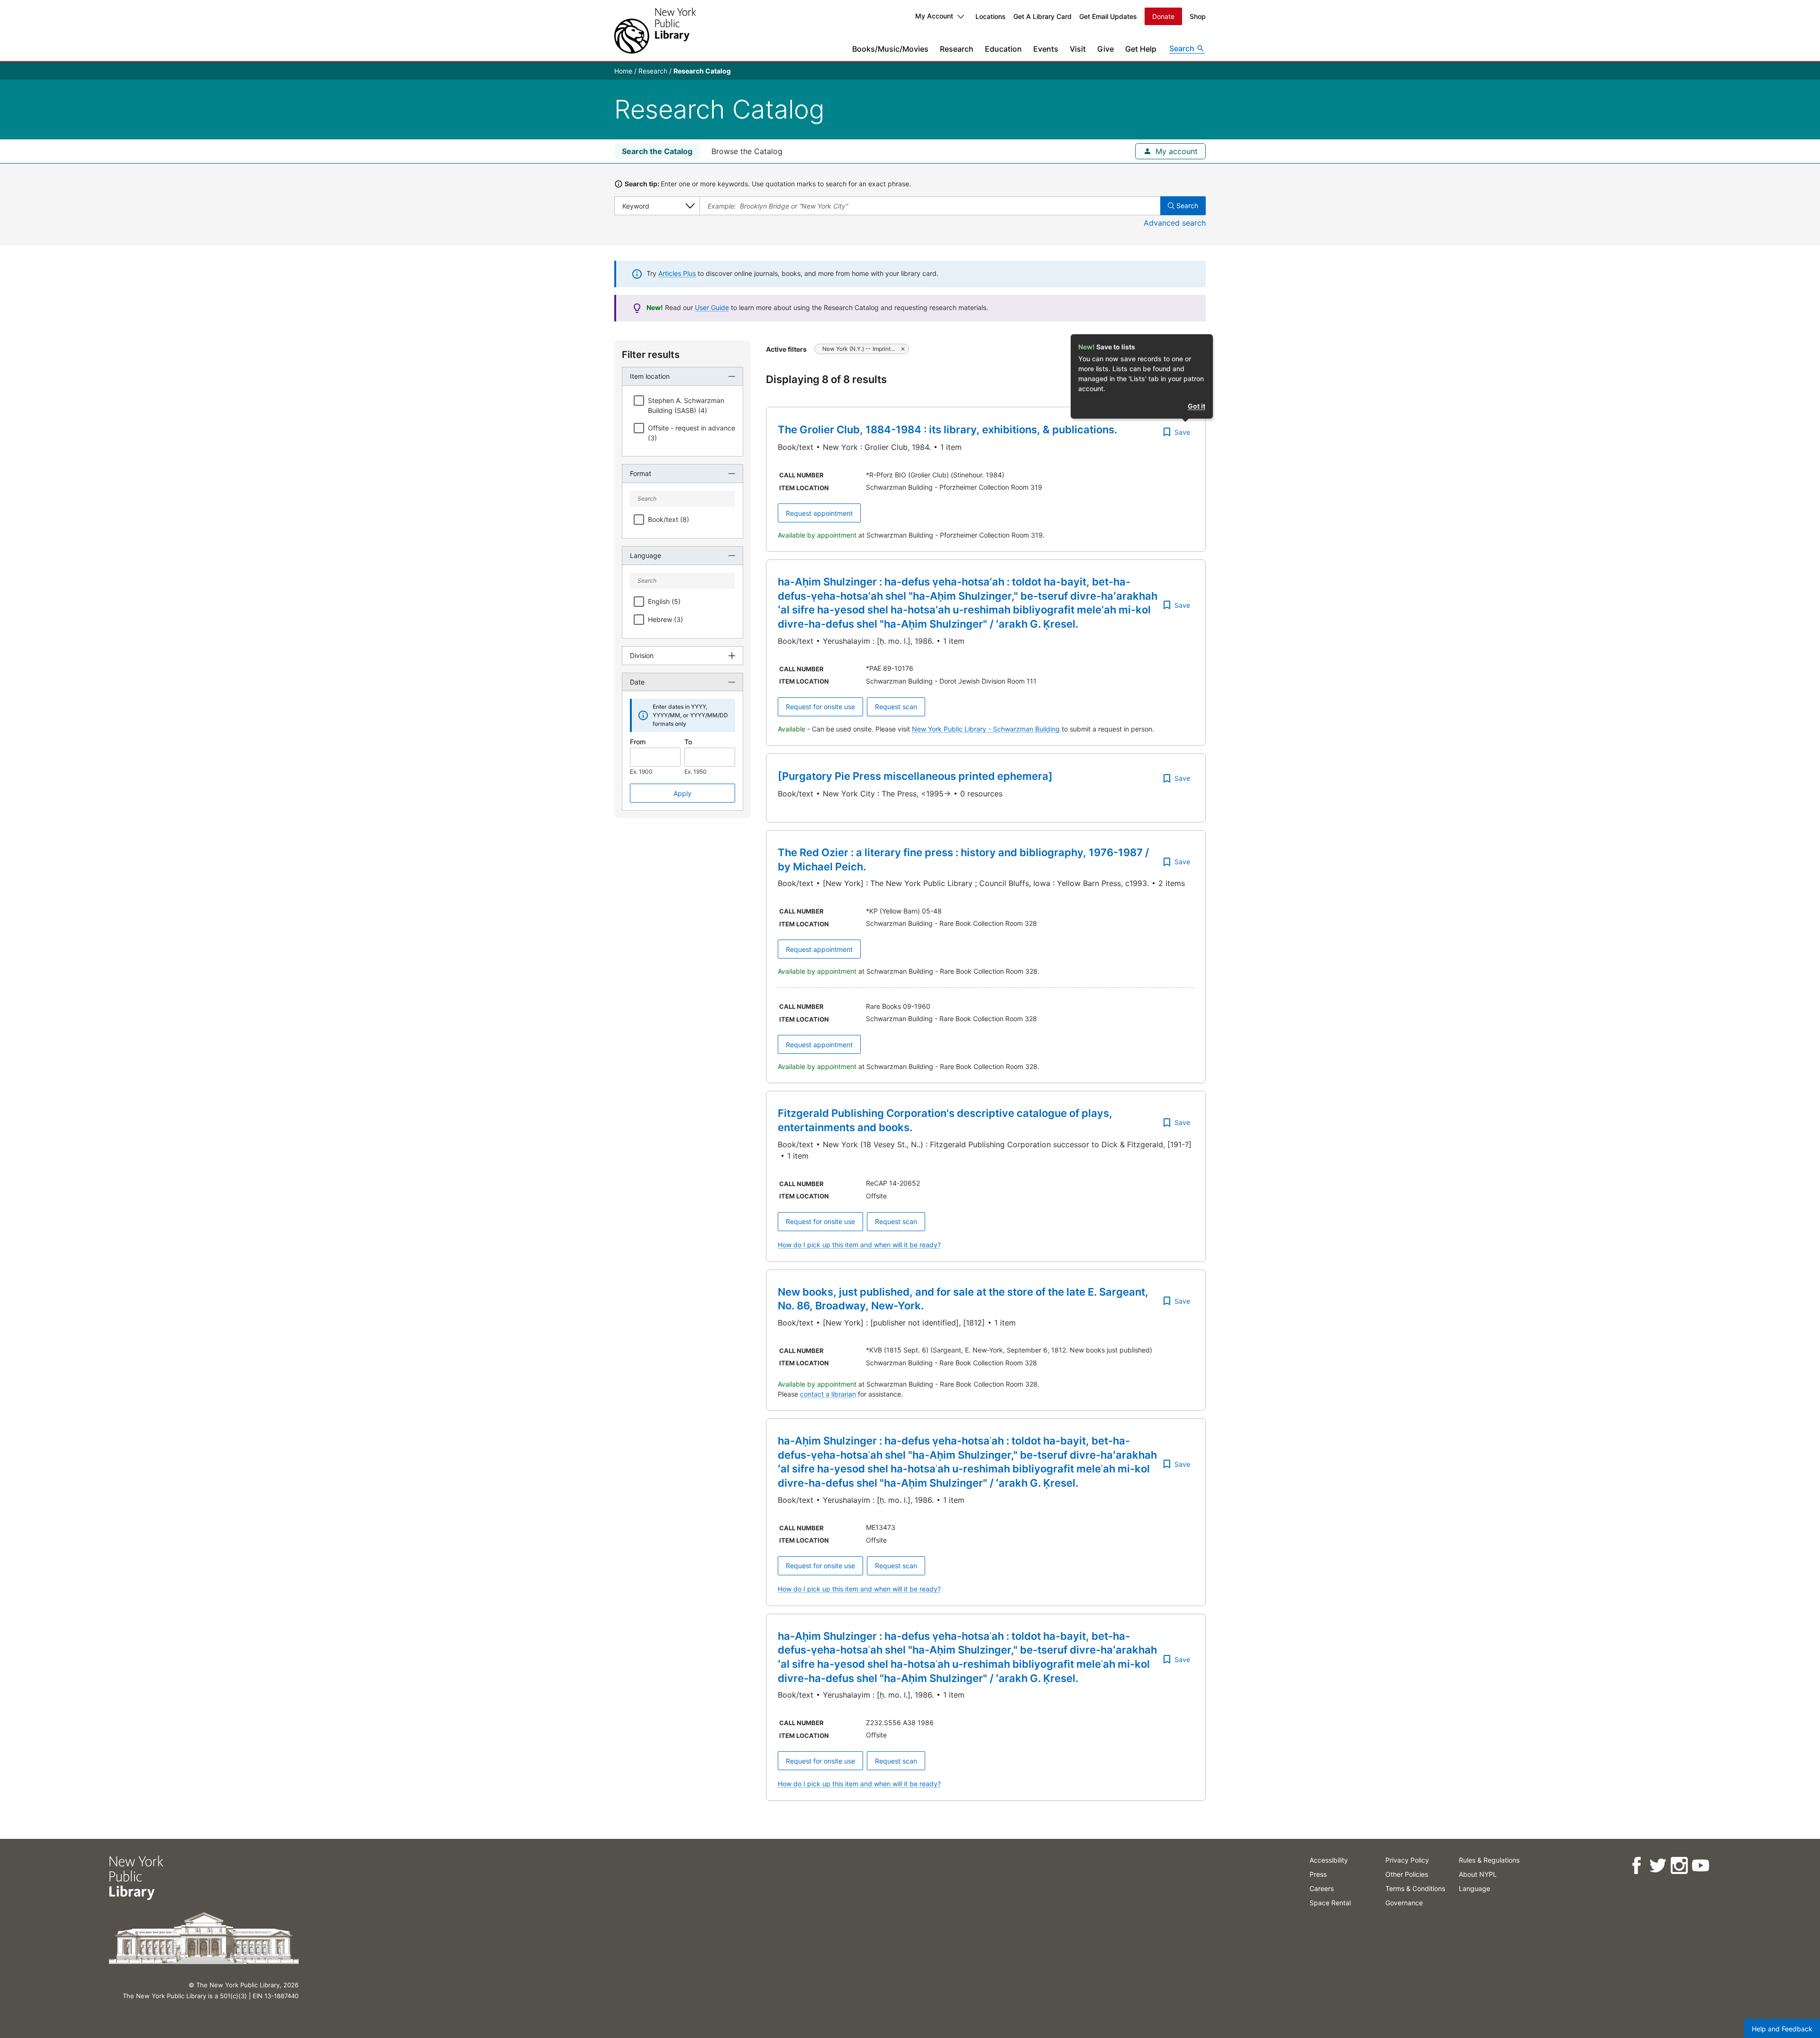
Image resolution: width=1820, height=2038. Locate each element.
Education (1003, 49)
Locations (991, 16)
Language (1474, 1888)
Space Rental (1330, 1903)
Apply (682, 793)
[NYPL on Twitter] (1658, 1866)
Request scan (896, 707)
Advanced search (1175, 223)
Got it (1197, 406)
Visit (1078, 49)
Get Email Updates (1108, 16)
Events (1046, 49)
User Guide (712, 307)
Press (1318, 1874)
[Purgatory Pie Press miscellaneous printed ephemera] (915, 776)
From (638, 742)
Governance (1404, 1903)
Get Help (1141, 49)
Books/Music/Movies (890, 49)
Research (957, 49)
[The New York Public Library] (655, 31)
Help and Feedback (1782, 2029)
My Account (934, 16)
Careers (1322, 1888)
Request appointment (819, 513)
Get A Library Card (1042, 16)
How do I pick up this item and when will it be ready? (859, 1245)
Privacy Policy (1407, 1860)
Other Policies (1407, 1874)
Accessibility (1329, 1860)
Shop (1198, 16)
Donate (1163, 16)
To (688, 742)
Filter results (651, 355)
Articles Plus (677, 273)
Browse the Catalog (747, 151)
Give (1106, 49)
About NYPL (1478, 1874)
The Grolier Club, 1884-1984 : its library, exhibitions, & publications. (947, 430)
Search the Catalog (657, 151)
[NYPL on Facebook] (1636, 1866)
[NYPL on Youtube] (1700, 1866)
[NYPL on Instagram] (1679, 1866)
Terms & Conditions (1415, 1888)
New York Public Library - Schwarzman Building (987, 729)
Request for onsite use (820, 707)
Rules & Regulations (1489, 1860)
